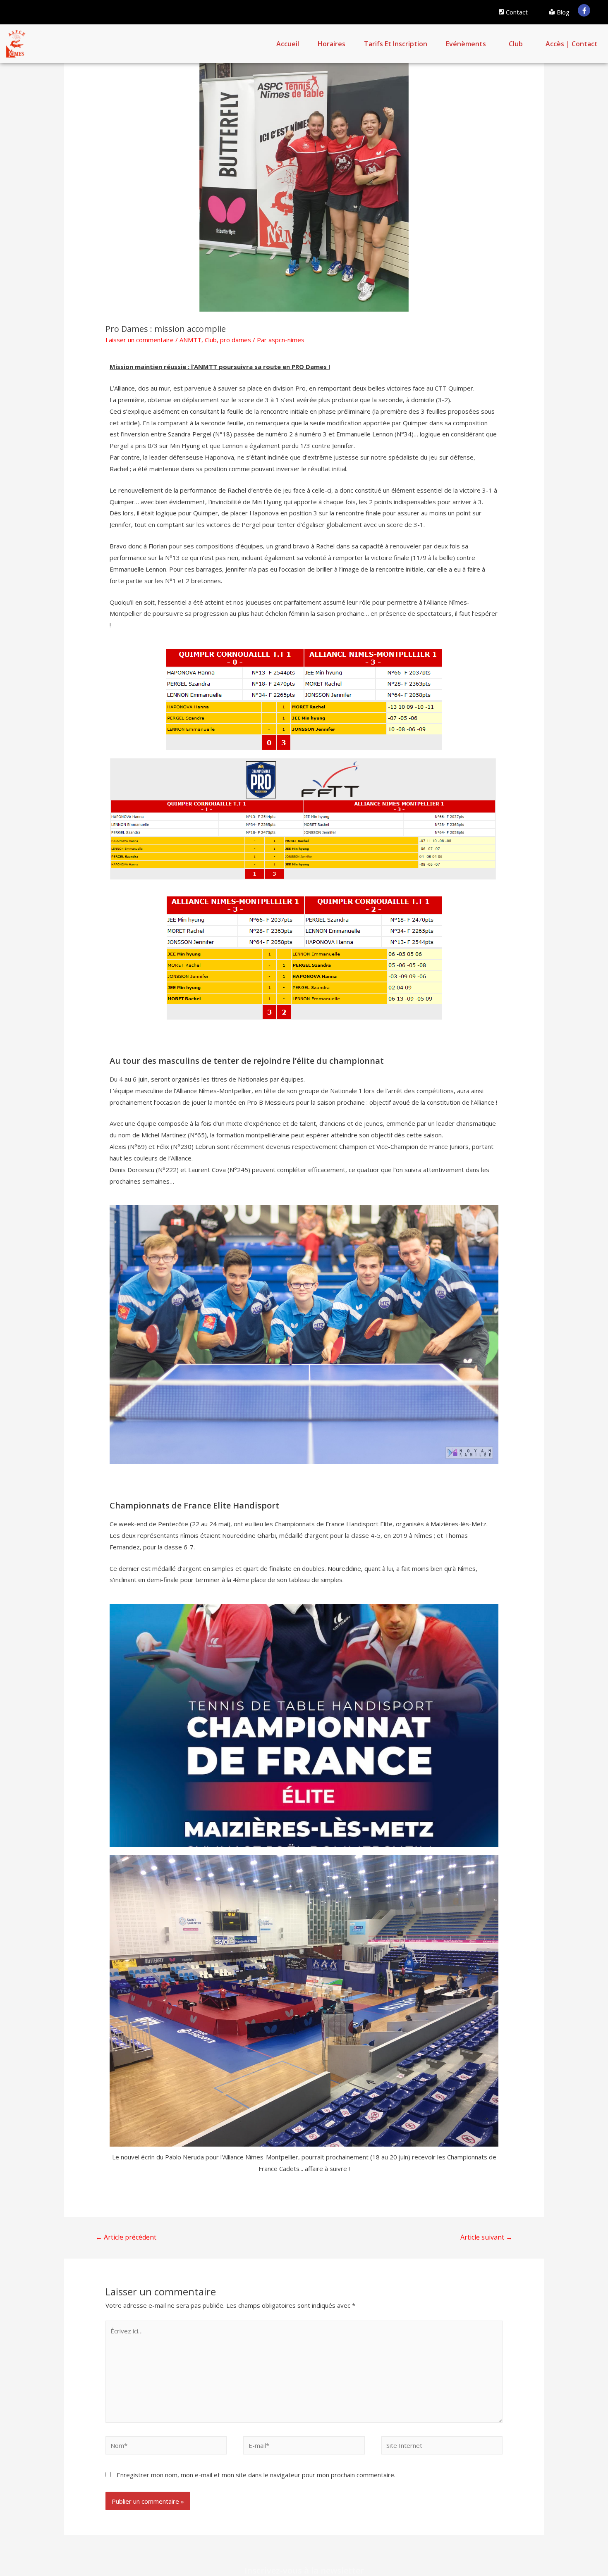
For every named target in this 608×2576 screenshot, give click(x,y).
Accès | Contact (572, 44)
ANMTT (190, 340)
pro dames (236, 340)
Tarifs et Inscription (396, 44)
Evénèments (466, 44)
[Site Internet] (442, 2447)
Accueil (288, 44)
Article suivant (486, 2237)
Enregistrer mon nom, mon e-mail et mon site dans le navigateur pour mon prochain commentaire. (256, 2475)
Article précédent (126, 2237)
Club (516, 44)
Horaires (332, 44)
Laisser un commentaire (140, 340)
